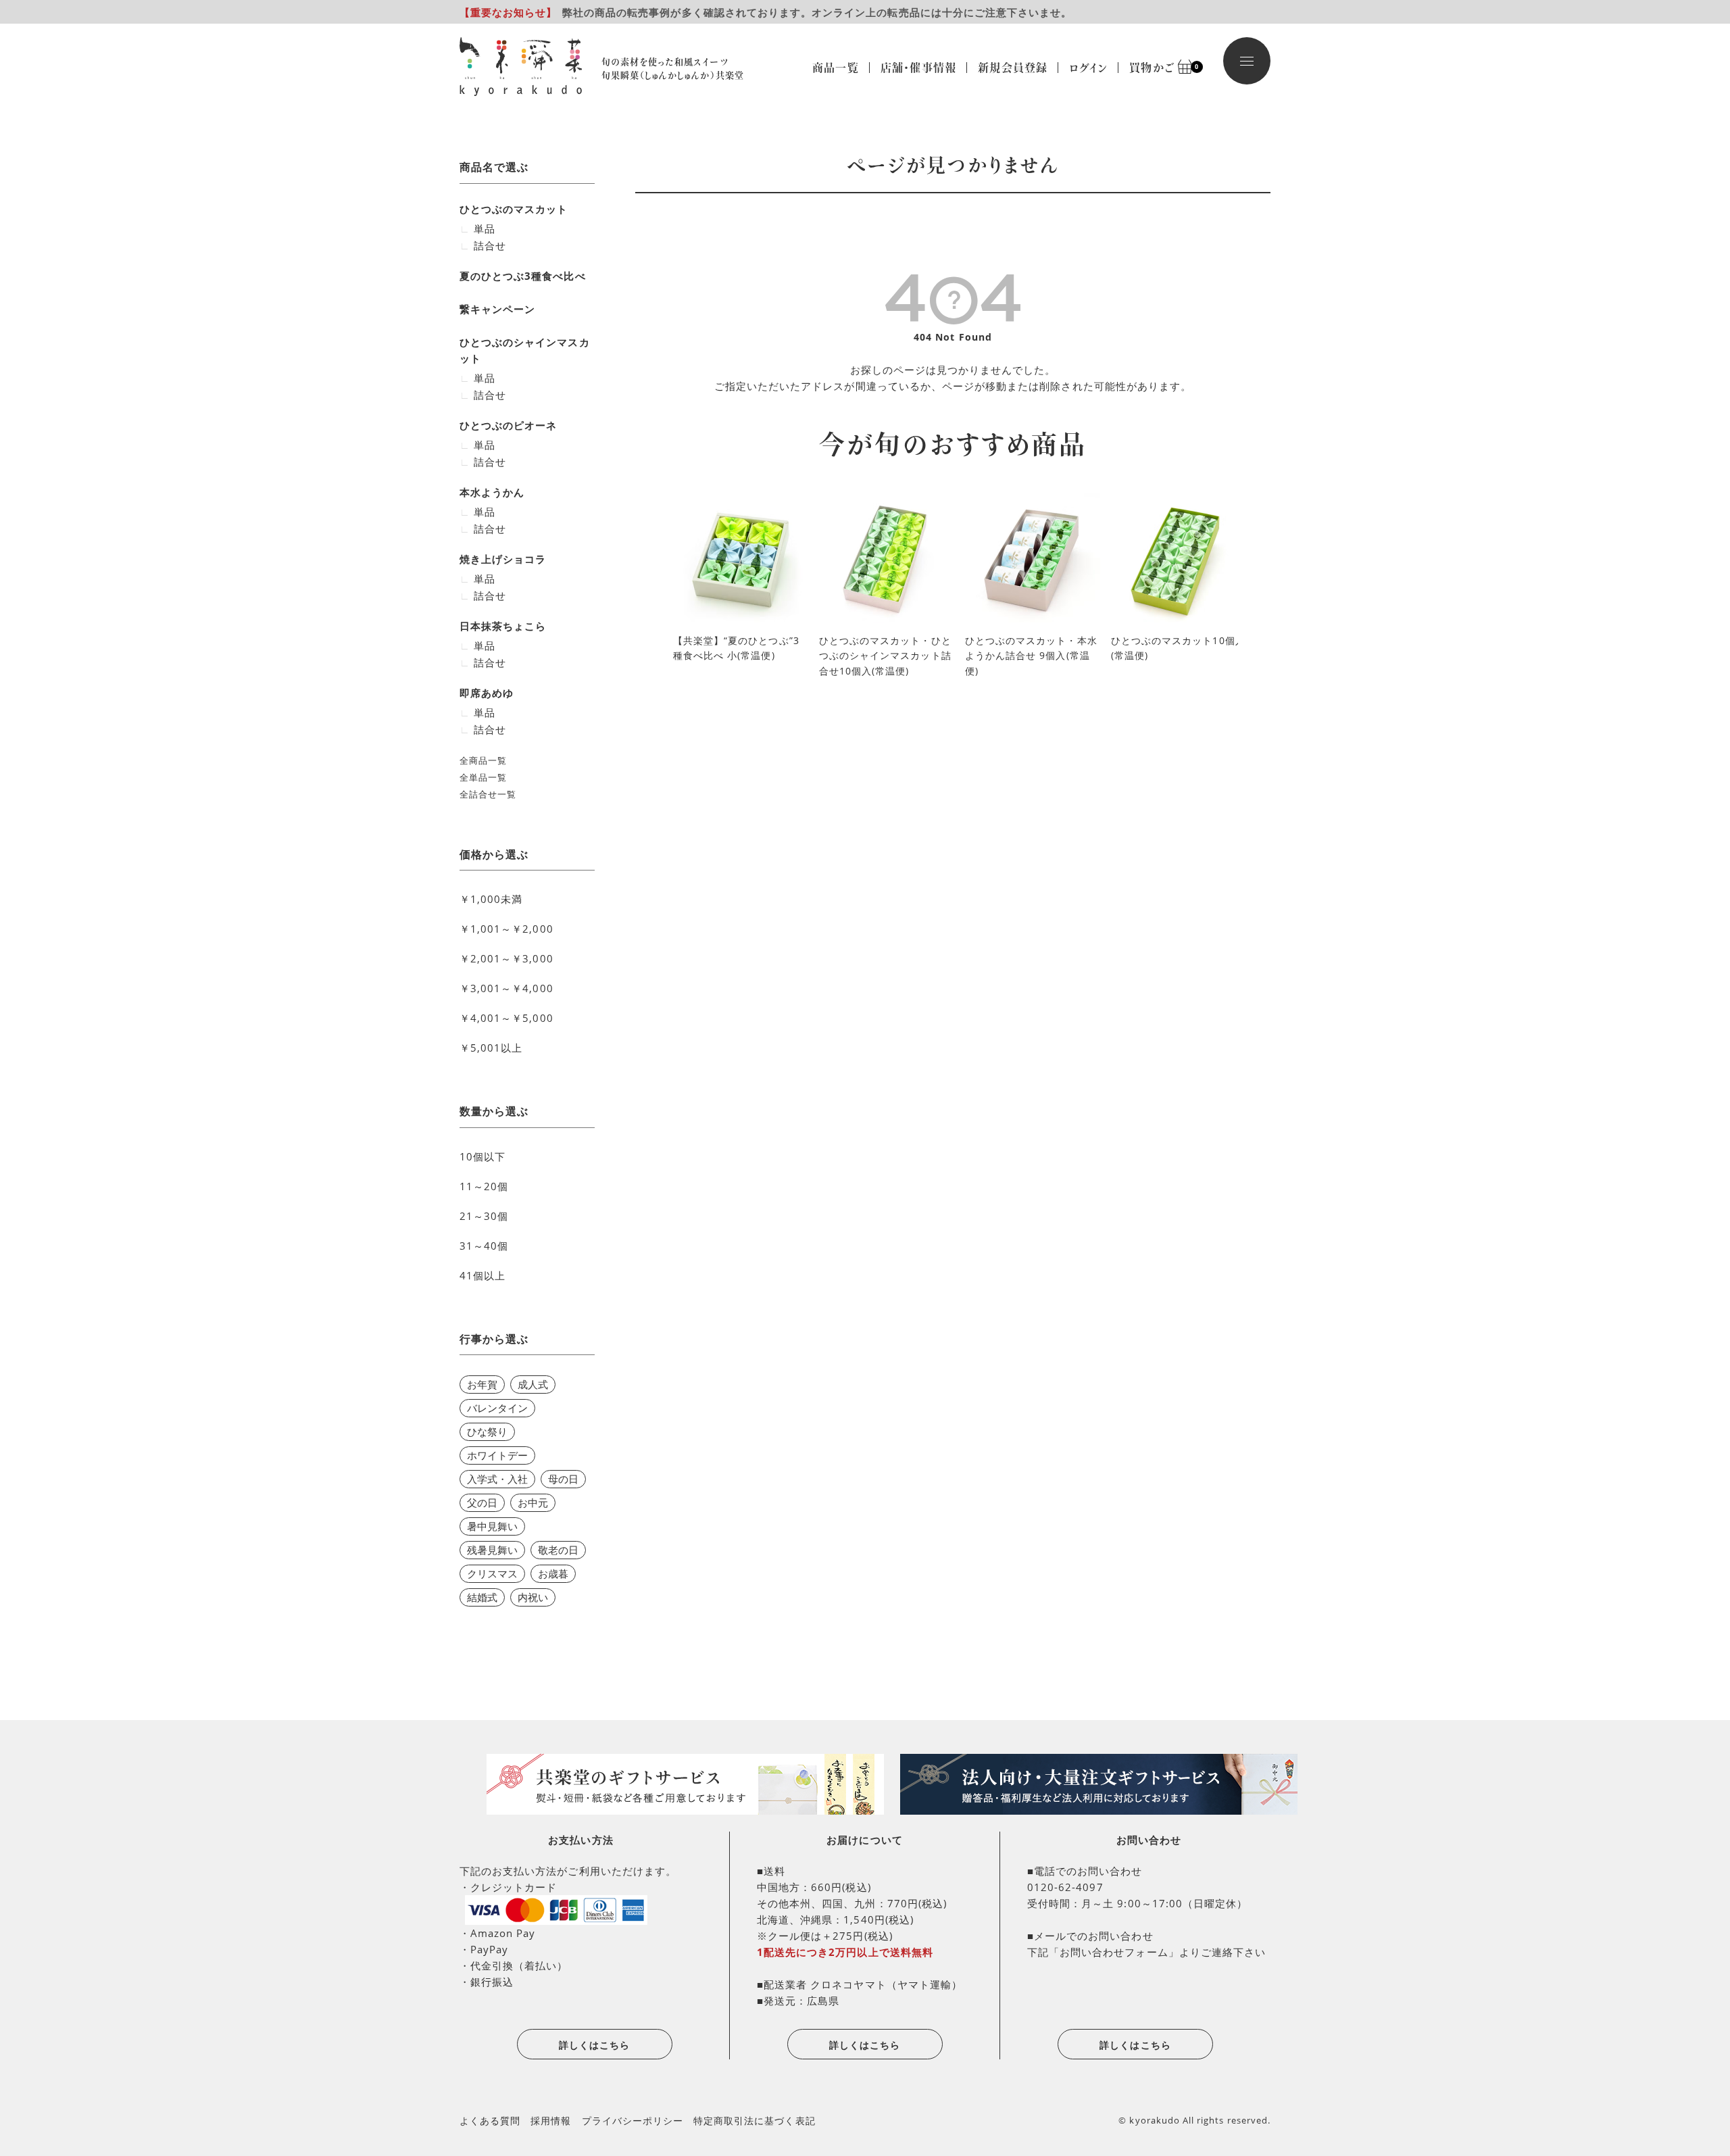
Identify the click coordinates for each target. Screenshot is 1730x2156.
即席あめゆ (487, 693)
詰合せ (490, 245)
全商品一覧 (483, 760)
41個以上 (483, 1275)
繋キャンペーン (497, 309)
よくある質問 (490, 2121)
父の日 (482, 1502)
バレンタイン (497, 1408)
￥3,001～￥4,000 (506, 988)
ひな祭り (487, 1431)
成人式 (533, 1384)
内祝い (533, 1597)
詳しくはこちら (594, 2045)
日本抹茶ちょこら (503, 626)
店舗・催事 (918, 68)
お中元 (533, 1502)
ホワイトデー (497, 1455)
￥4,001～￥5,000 (506, 1018)
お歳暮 (553, 1573)
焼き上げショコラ (503, 559)
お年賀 (482, 1384)
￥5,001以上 (491, 1048)
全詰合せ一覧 (488, 794)
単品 (485, 228)
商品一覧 (836, 68)
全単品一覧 (483, 777)
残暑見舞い (492, 1550)
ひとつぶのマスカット (514, 209)
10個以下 (483, 1156)
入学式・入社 (497, 1479)
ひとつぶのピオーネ (508, 425)
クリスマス (492, 1573)
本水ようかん (492, 492)
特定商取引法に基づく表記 (755, 2121)
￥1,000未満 (491, 899)
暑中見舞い (492, 1526)
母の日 (563, 1479)
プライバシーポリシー (633, 2121)
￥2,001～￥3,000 (506, 958)
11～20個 (484, 1186)
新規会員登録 (1013, 68)
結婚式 (482, 1597)
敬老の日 (558, 1550)
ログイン (1088, 68)
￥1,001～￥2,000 (506, 929)
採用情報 (551, 2121)
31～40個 (484, 1246)
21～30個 (484, 1216)
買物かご (1157, 68)
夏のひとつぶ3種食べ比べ (523, 276)
